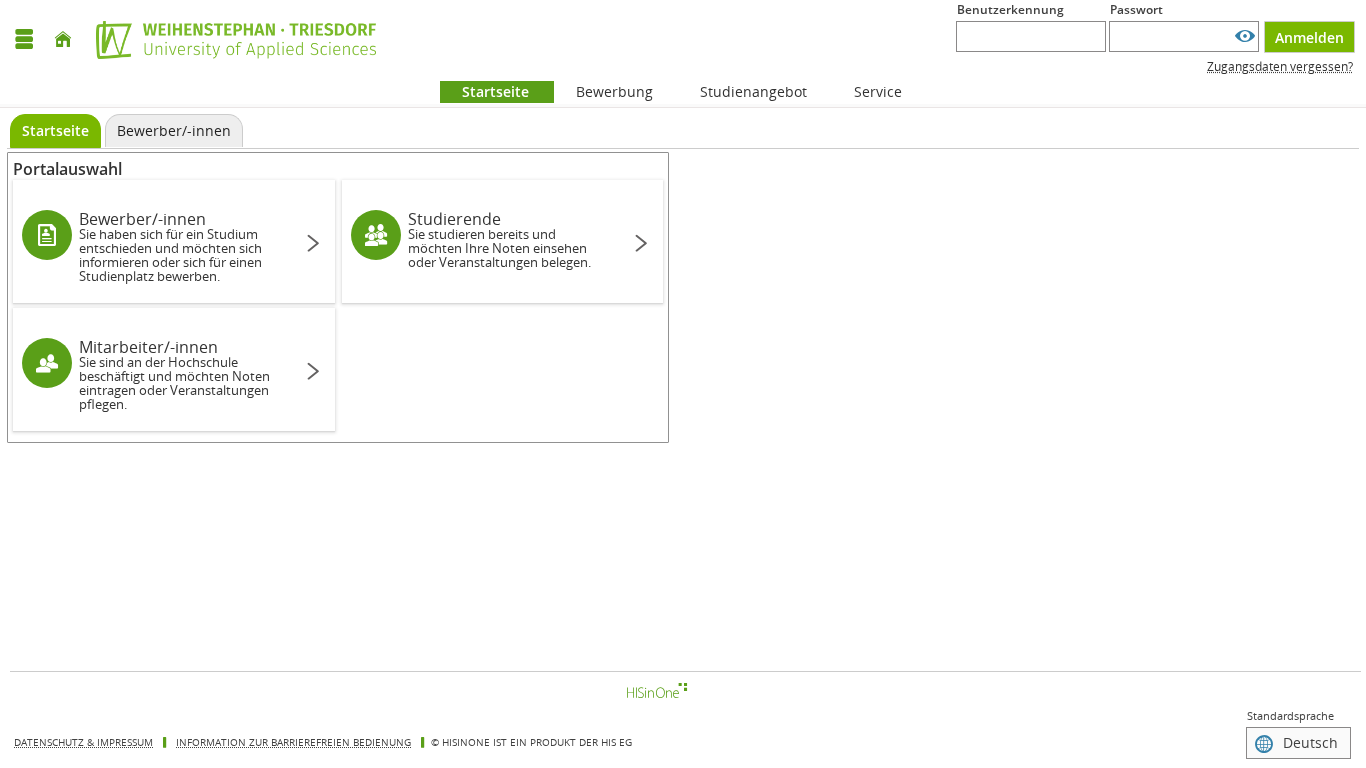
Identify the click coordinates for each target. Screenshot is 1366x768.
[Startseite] (63, 39)
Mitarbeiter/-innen (174, 374)
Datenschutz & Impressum (83, 742)
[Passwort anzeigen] (1245, 36)
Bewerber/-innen (170, 246)
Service (867, 91)
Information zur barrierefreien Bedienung (293, 742)
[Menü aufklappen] (24, 39)
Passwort (1136, 9)
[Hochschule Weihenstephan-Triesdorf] (231, 40)
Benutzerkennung (1010, 9)
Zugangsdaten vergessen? (1280, 66)
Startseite (484, 91)
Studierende (499, 239)
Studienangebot (742, 91)
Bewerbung (603, 91)
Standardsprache (1290, 715)
